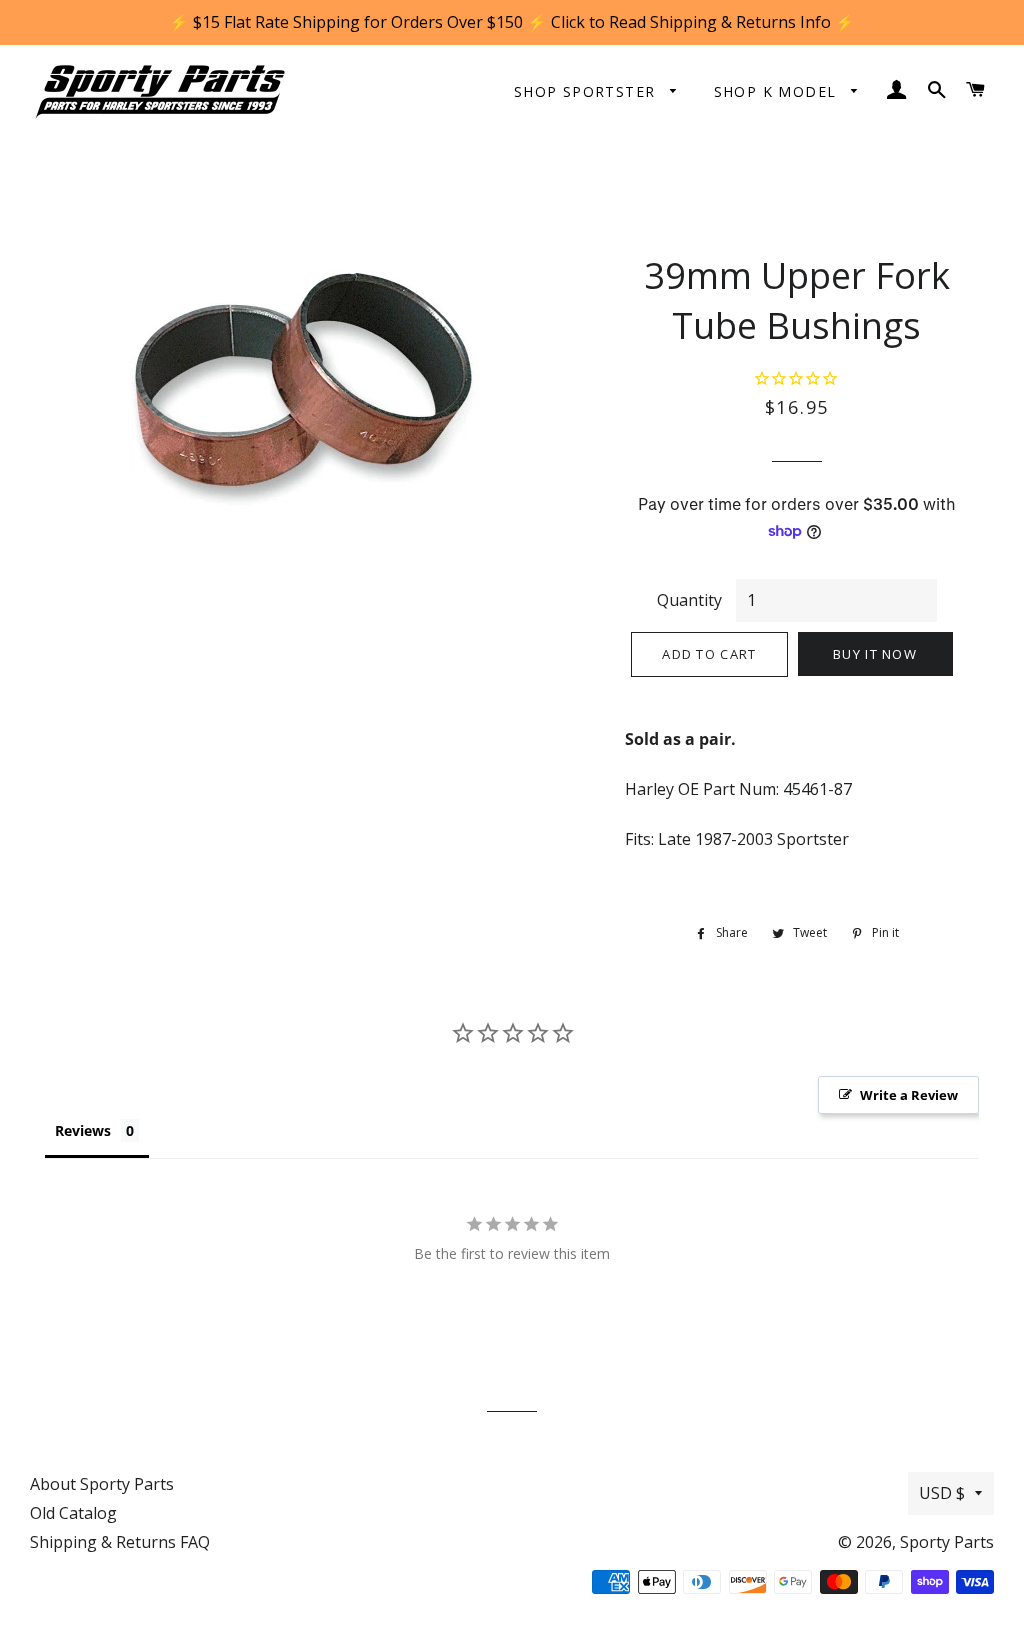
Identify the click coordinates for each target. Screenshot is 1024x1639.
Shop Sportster (587, 91)
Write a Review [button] (909, 1095)
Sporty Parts (947, 1542)
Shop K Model (778, 91)
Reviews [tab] (83, 1130)
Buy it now (875, 654)
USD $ (942, 1493)
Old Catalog (73, 1513)
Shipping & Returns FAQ (120, 1542)
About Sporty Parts (102, 1484)
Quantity (689, 600)
